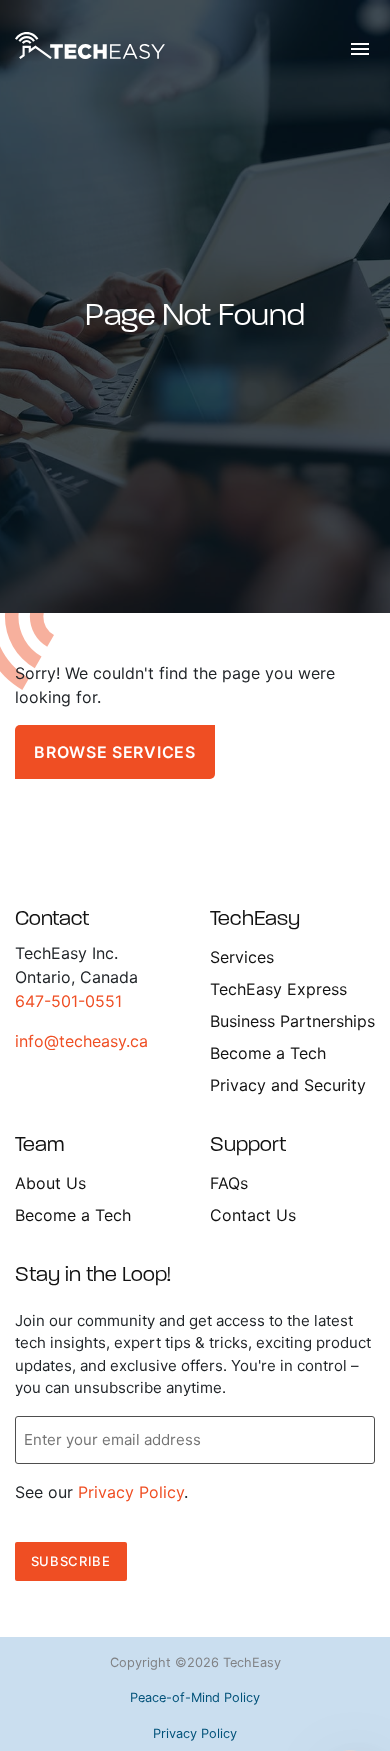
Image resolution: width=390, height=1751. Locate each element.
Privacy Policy (131, 1492)
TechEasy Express (278, 989)
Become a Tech (268, 1053)
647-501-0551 (68, 1001)
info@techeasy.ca (81, 1041)
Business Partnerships (292, 1021)
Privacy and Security (288, 1085)
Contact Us (253, 1215)
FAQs (229, 1183)
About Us (50, 1183)
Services (242, 957)
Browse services (115, 752)
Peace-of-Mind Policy (195, 1697)
